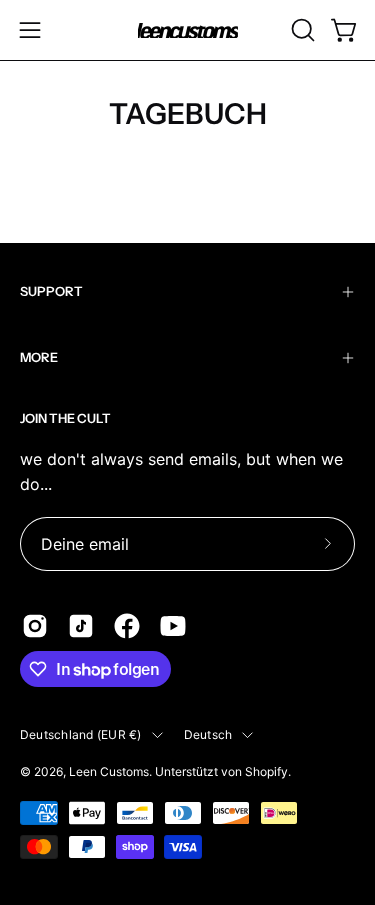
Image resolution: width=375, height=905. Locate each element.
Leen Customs (109, 771)
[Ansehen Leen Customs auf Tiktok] (81, 626)
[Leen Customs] (188, 30)
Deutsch (208, 734)
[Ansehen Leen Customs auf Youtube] (173, 626)
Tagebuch (188, 113)
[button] (301, 30)
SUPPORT (51, 291)
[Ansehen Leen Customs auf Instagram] (35, 626)
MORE (39, 357)
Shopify (266, 771)
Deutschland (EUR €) (81, 734)
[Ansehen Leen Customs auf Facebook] (127, 626)
